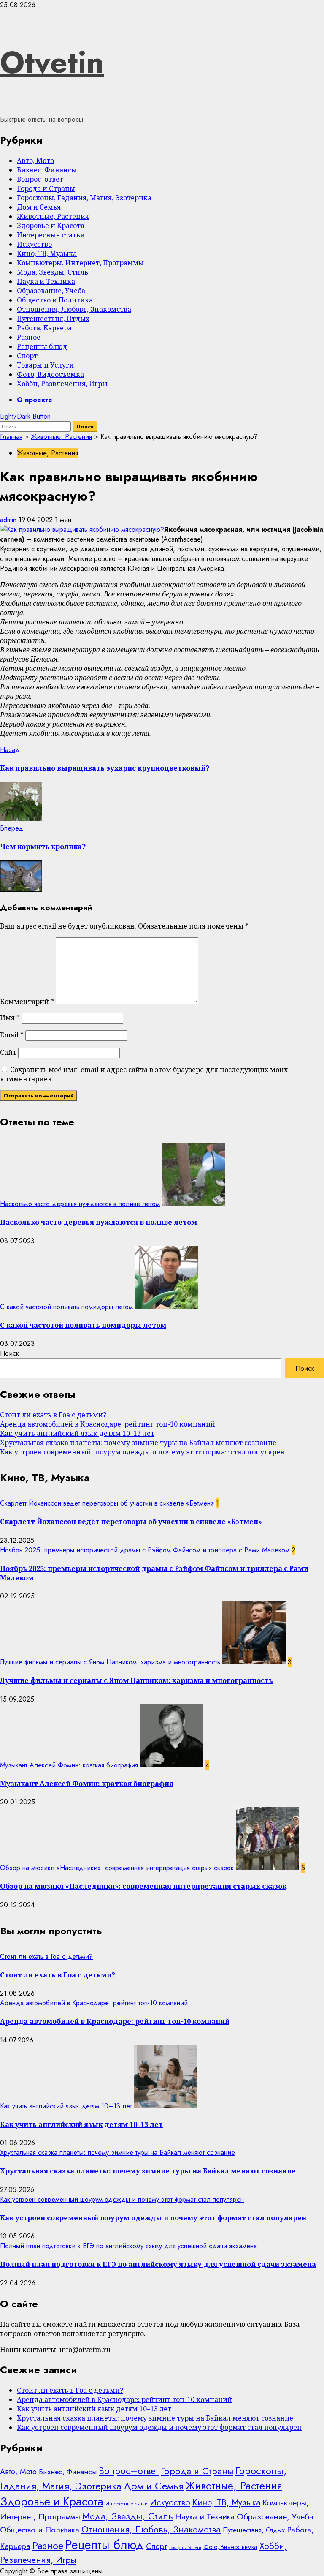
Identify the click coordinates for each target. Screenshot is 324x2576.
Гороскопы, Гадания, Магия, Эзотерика (84, 198)
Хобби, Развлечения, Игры (62, 384)
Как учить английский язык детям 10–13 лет (77, 1433)
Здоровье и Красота (51, 226)
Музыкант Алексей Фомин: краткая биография (69, 1765)
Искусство (34, 244)
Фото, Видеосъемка (50, 374)
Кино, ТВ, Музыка (47, 253)
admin (9, 520)
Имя (10, 1018)
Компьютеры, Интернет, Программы (80, 263)
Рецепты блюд (42, 346)
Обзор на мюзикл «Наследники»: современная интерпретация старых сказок (117, 1868)
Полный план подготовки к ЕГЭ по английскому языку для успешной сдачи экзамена (128, 2246)
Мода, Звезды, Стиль (53, 272)
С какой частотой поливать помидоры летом (66, 1307)
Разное (29, 337)
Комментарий (27, 1002)
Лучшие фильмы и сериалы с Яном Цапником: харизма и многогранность (110, 1662)
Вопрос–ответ (40, 179)
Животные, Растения (53, 216)
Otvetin (52, 62)
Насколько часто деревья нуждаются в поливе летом (80, 1204)
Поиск (9, 1353)
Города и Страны (46, 188)
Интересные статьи (51, 235)
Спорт (27, 356)
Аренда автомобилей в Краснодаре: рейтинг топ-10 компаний (108, 1424)
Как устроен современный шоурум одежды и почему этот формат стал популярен (142, 1452)
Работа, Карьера (44, 328)
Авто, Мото (35, 161)
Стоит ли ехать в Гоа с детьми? (53, 1415)
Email (12, 1035)
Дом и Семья (39, 207)
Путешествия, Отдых (53, 319)
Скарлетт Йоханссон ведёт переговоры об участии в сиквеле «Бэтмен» (107, 1503)
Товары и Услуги (45, 365)
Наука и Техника (46, 281)
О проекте (35, 400)
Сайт (8, 1052)
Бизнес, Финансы (47, 170)
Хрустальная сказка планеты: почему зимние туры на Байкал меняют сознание (138, 1443)
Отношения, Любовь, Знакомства (74, 309)
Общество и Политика (55, 300)
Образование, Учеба (51, 291)
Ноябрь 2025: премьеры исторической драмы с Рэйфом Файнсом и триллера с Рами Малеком (145, 1550)
